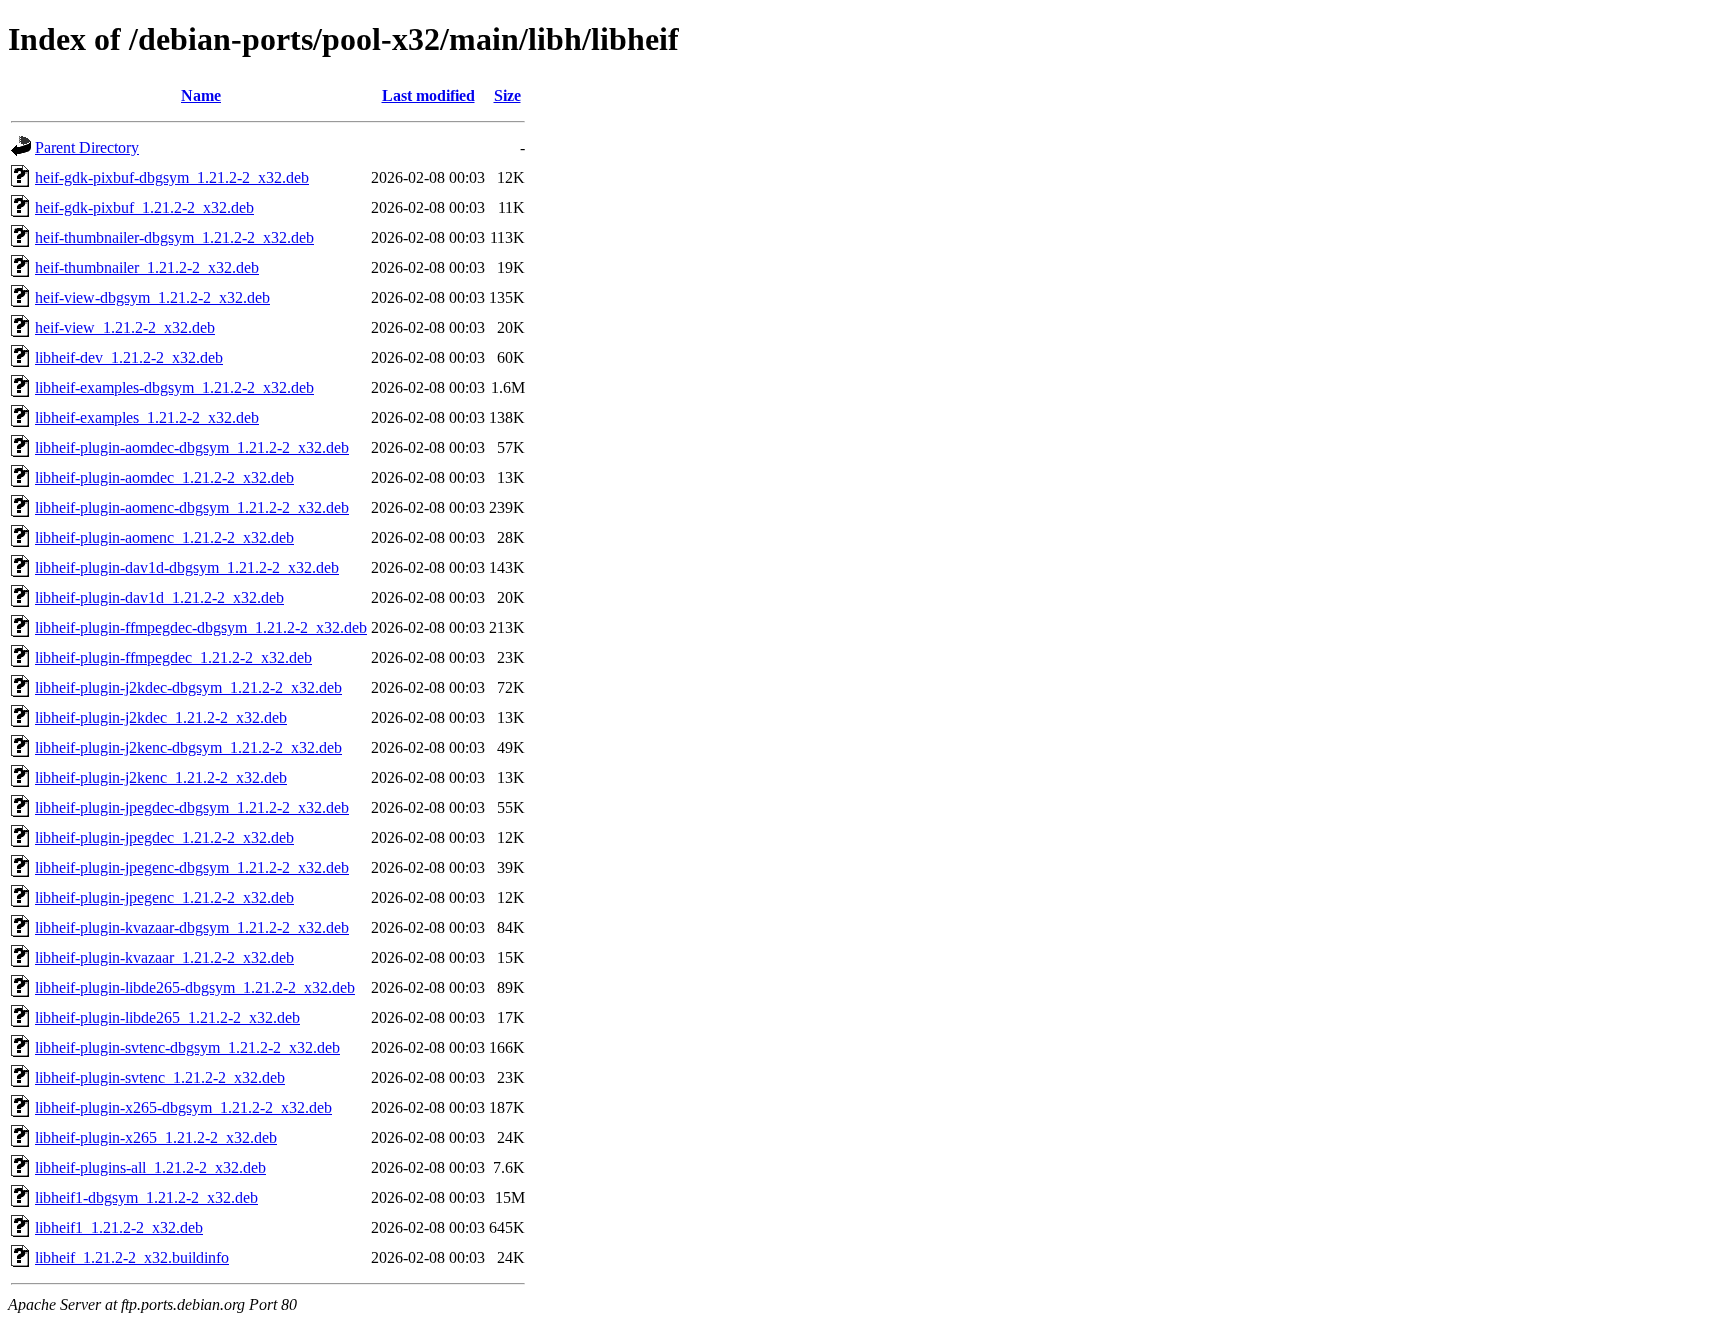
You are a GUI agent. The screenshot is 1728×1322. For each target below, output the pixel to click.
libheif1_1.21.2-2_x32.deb (119, 1227)
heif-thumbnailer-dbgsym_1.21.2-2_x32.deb (174, 237)
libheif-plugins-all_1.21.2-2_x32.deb (150, 1167)
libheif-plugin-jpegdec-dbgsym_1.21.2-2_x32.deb (192, 807)
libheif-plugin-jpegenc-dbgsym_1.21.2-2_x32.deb (192, 867)
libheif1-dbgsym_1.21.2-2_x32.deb (146, 1197)
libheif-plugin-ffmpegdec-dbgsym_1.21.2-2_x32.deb (201, 627)
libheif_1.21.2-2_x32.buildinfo (132, 1257)
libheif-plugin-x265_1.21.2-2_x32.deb (156, 1137)
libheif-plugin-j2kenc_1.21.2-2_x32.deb (161, 777)
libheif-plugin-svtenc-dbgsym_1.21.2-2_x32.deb (187, 1047)
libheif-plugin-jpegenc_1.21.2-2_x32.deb (164, 897)
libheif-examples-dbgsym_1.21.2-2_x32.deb (174, 387)
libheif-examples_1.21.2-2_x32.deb (147, 417)
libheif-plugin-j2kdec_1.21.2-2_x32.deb (161, 717)
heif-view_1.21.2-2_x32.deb (125, 327)
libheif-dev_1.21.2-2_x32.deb (129, 357)
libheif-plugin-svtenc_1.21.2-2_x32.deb (160, 1077)
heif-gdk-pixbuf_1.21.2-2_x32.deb (144, 207)
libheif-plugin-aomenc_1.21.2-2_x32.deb (164, 537)
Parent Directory (87, 147)
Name (201, 95)
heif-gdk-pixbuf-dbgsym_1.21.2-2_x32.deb (172, 177)
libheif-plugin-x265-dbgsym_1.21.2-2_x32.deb (183, 1107)
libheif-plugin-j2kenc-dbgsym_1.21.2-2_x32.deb (188, 747)
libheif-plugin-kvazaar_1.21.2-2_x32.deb (164, 957)
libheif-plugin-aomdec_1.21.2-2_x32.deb (164, 477)
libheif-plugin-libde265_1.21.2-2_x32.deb (167, 1017)
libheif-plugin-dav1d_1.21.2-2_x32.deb (159, 597)
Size (507, 95)
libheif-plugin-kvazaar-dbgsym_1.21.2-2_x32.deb (192, 927)
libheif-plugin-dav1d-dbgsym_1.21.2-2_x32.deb (187, 567)
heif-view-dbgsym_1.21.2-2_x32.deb (152, 297)
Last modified (428, 95)
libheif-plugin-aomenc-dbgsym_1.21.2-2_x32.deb (192, 507)
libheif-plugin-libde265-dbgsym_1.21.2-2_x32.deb (195, 987)
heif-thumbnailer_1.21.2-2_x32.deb (147, 267)
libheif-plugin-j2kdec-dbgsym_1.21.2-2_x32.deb (188, 687)
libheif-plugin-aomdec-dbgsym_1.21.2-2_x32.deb (192, 447)
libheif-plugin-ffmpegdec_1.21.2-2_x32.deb (173, 657)
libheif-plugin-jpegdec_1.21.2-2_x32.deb (164, 837)
